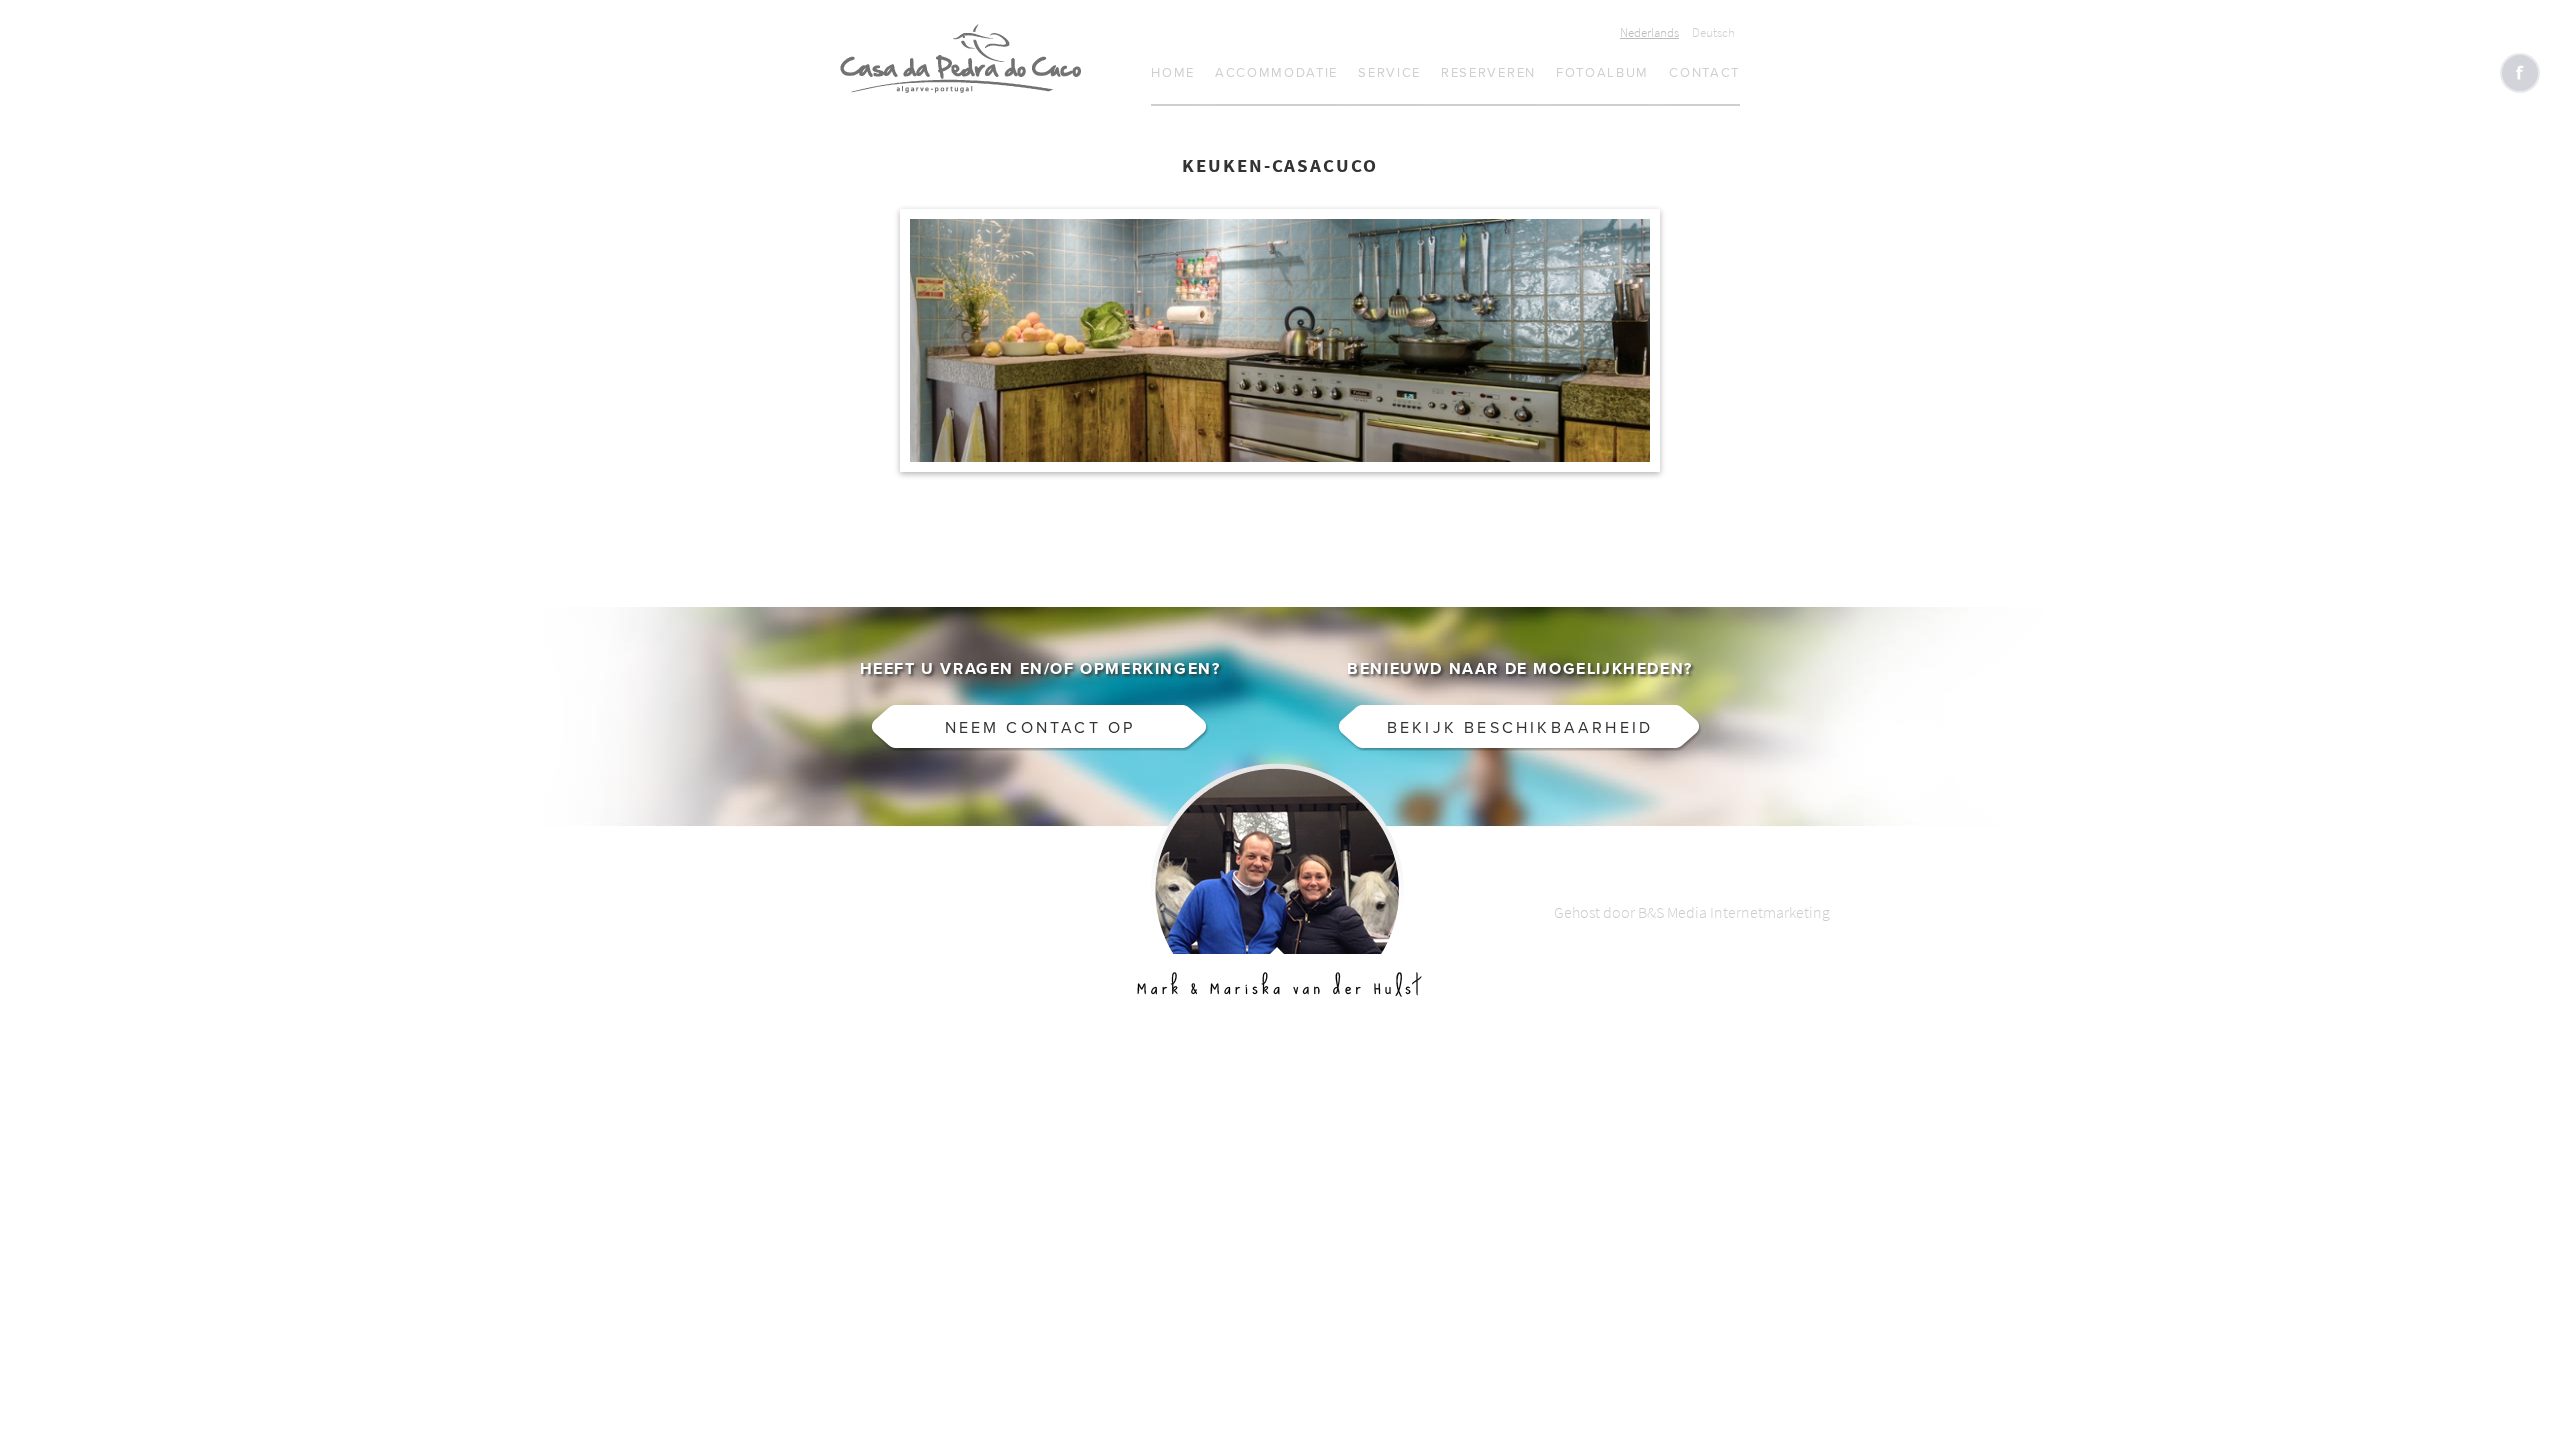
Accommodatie (1276, 73)
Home (1173, 73)
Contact (1704, 73)
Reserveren (1488, 73)
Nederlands (1649, 32)
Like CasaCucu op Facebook (2520, 73)
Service (1389, 73)
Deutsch (1713, 32)
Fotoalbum (1602, 73)
